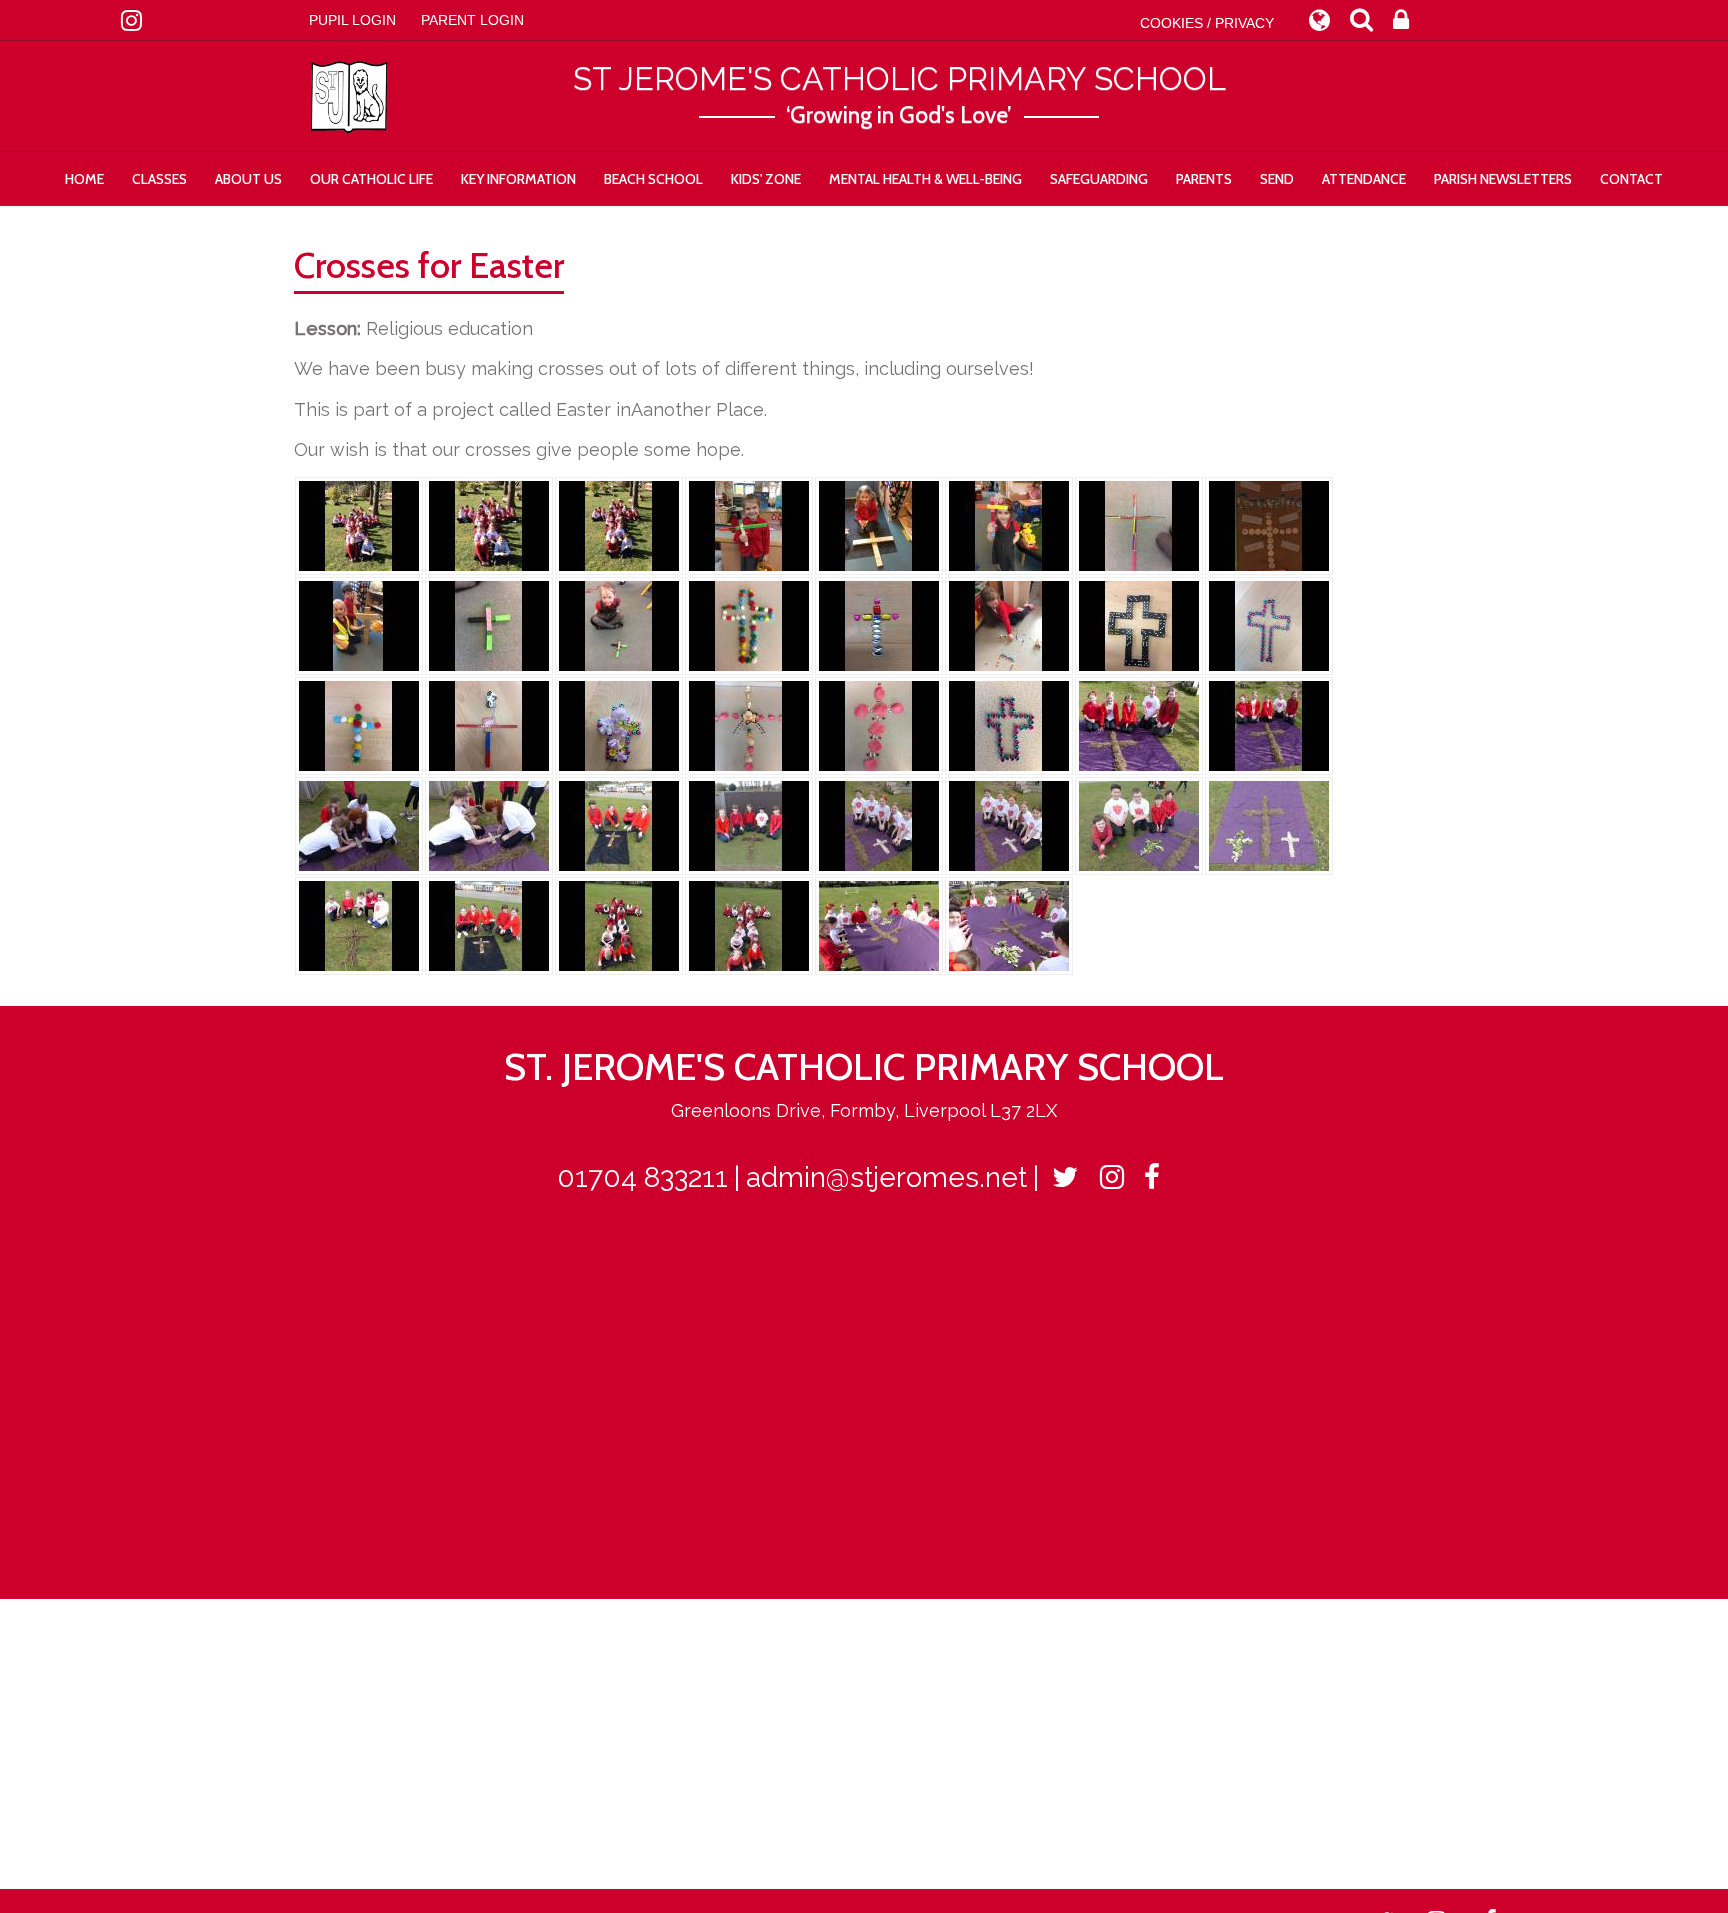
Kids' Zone (766, 179)
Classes (159, 179)
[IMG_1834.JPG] (619, 524)
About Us (248, 179)
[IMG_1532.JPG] (879, 624)
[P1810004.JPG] (619, 824)
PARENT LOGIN (472, 20)
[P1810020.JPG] (1139, 824)
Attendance (1364, 179)
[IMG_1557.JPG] (749, 724)
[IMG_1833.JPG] (489, 524)
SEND (1277, 179)
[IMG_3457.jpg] (1139, 524)
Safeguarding (1099, 179)
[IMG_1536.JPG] (1009, 624)
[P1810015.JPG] (879, 824)
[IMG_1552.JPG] (489, 724)
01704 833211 (642, 1177)
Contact (1631, 179)
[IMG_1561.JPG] (1009, 724)
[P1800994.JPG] (1139, 724)
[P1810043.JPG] (879, 924)
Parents (1204, 179)
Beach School (653, 179)
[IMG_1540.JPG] (1269, 624)
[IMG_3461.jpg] (489, 624)
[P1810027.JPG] (489, 924)
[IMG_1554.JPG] (619, 724)
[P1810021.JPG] (1269, 824)
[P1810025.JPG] (359, 924)
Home (84, 179)
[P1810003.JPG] (489, 824)
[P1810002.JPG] (359, 824)
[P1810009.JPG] (749, 824)
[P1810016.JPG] (1009, 824)
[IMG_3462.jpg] (619, 624)
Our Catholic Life (371, 179)
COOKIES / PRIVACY (1207, 23)
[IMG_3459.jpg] (359, 624)
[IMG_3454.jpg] (749, 524)
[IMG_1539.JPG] (1139, 624)
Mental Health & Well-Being (925, 179)
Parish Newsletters (1503, 179)
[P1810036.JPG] (749, 924)
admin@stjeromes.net (886, 1177)
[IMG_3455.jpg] (879, 524)
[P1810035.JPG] (619, 924)
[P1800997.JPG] (1269, 724)
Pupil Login (352, 20)
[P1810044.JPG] (1009, 924)
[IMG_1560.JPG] (879, 724)
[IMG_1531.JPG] (749, 624)
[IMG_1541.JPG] (359, 724)
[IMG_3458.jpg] (1269, 524)
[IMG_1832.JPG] (359, 524)
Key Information (518, 179)
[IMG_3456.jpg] (1009, 524)
